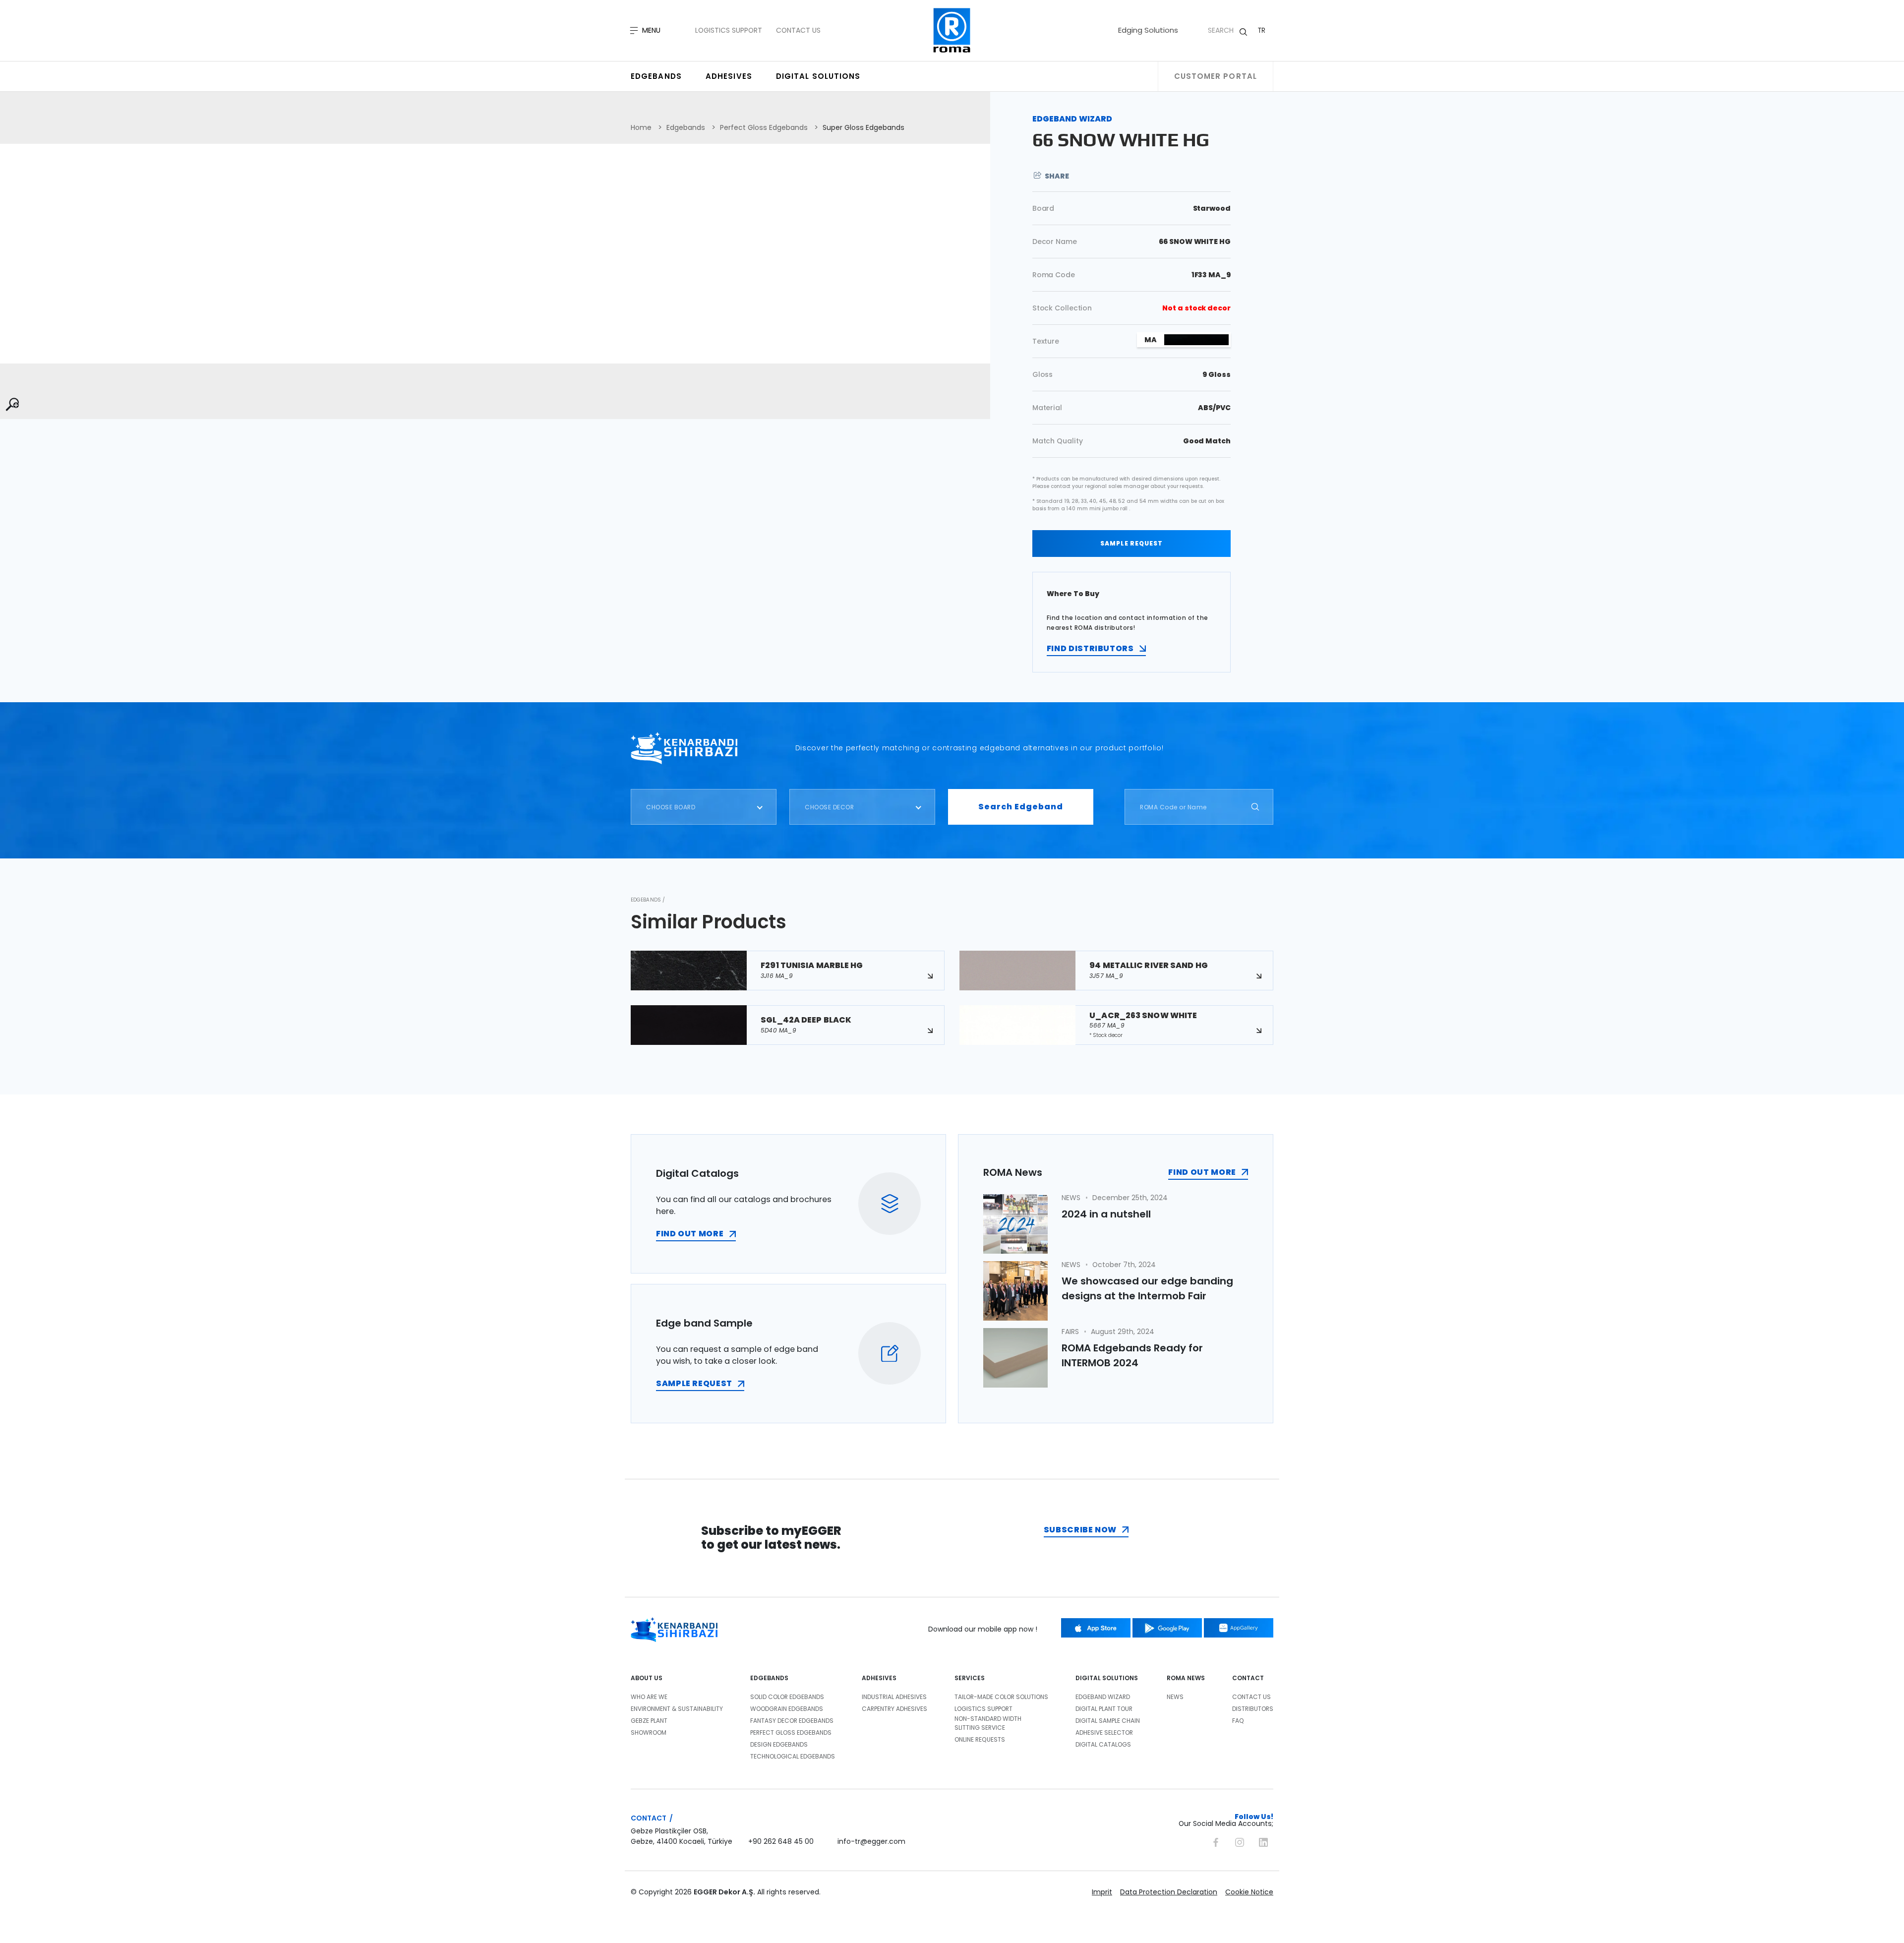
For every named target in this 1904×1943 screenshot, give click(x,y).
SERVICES (970, 1678)
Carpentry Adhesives (894, 1709)
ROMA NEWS (1186, 1678)
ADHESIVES (879, 1678)
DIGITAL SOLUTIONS (1107, 1678)
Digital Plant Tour (1104, 1709)
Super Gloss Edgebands (863, 127)
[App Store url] (1096, 1628)
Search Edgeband (1021, 807)
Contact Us (798, 30)
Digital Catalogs (1103, 1744)
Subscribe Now (1080, 1530)
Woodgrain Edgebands (787, 1709)
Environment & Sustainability (677, 1709)
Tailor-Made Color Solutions (1001, 1697)
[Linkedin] (1263, 1841)
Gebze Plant (649, 1721)
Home (641, 127)
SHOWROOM (649, 1732)
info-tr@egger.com (871, 1841)
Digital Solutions (818, 76)
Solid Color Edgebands (787, 1697)
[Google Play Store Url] (1167, 1628)
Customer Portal (1216, 76)
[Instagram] (1240, 1841)
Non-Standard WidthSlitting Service (988, 1723)
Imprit (1102, 1892)
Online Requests (980, 1739)
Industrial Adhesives (894, 1697)
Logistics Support (729, 30)
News (1175, 1697)
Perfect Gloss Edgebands (764, 127)
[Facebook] (1216, 1841)
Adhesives (729, 76)
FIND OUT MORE (690, 1234)
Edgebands (656, 76)
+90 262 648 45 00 (781, 1841)
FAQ (1238, 1721)
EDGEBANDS (769, 1678)
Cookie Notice (1249, 1892)
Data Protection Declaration (1169, 1892)
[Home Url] (952, 30)
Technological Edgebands (793, 1756)
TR (1262, 30)
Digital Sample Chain (1108, 1721)
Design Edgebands (779, 1744)
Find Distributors (1090, 648)
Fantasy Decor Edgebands (792, 1721)
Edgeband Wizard (1103, 1697)
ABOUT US (647, 1678)
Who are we (649, 1697)
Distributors (1253, 1709)
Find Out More (1202, 1172)
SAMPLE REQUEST (1131, 543)
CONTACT (1248, 1678)
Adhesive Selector (1104, 1732)
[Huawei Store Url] (1239, 1628)
